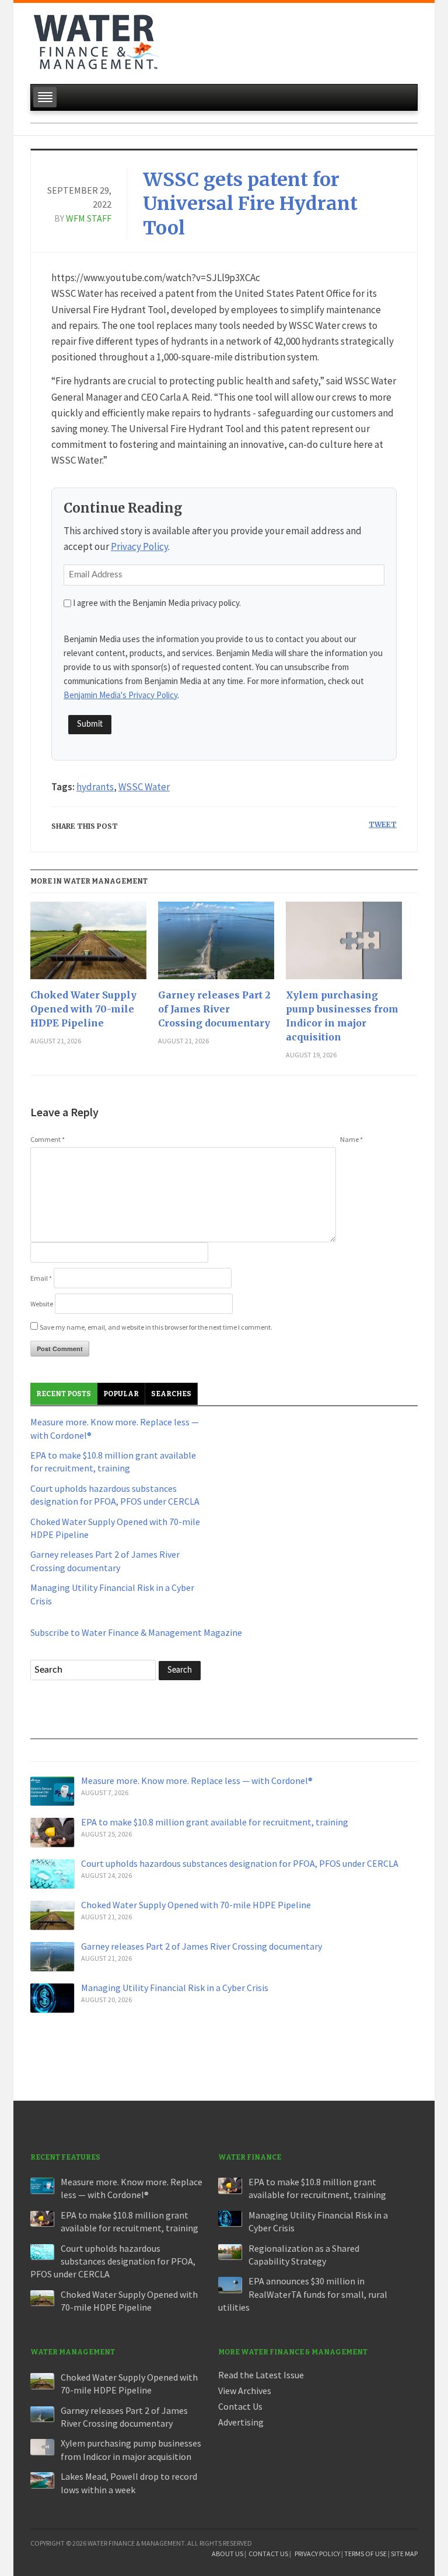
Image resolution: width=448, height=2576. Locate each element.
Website (42, 1304)
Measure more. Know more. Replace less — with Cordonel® (197, 1781)
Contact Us (240, 2406)
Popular (121, 1394)
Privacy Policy (139, 546)
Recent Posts (64, 1394)
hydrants (95, 787)
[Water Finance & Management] (96, 40)
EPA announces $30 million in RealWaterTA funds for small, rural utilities (303, 2294)
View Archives (245, 2391)
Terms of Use (365, 2554)
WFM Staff (89, 218)
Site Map (404, 2554)
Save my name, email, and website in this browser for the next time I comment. (156, 1327)
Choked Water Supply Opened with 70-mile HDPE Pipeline (83, 1009)
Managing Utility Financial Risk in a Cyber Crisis (175, 1988)
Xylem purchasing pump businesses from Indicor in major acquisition (342, 1016)
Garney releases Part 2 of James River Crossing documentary (214, 1009)
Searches (171, 1394)
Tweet (383, 824)
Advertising (241, 2422)
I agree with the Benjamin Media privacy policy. (157, 603)
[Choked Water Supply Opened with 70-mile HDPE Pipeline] (88, 945)
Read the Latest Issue (261, 2375)
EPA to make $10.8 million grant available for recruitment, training (215, 1822)
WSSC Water (144, 787)
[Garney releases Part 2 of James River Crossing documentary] (216, 945)
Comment (48, 1139)
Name (351, 1139)
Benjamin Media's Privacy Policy (120, 695)
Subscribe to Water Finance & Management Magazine (136, 1632)
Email (41, 1278)
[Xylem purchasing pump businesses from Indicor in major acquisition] (344, 945)
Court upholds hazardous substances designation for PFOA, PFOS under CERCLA (240, 1863)
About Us (228, 2554)
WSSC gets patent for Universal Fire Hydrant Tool (250, 204)
